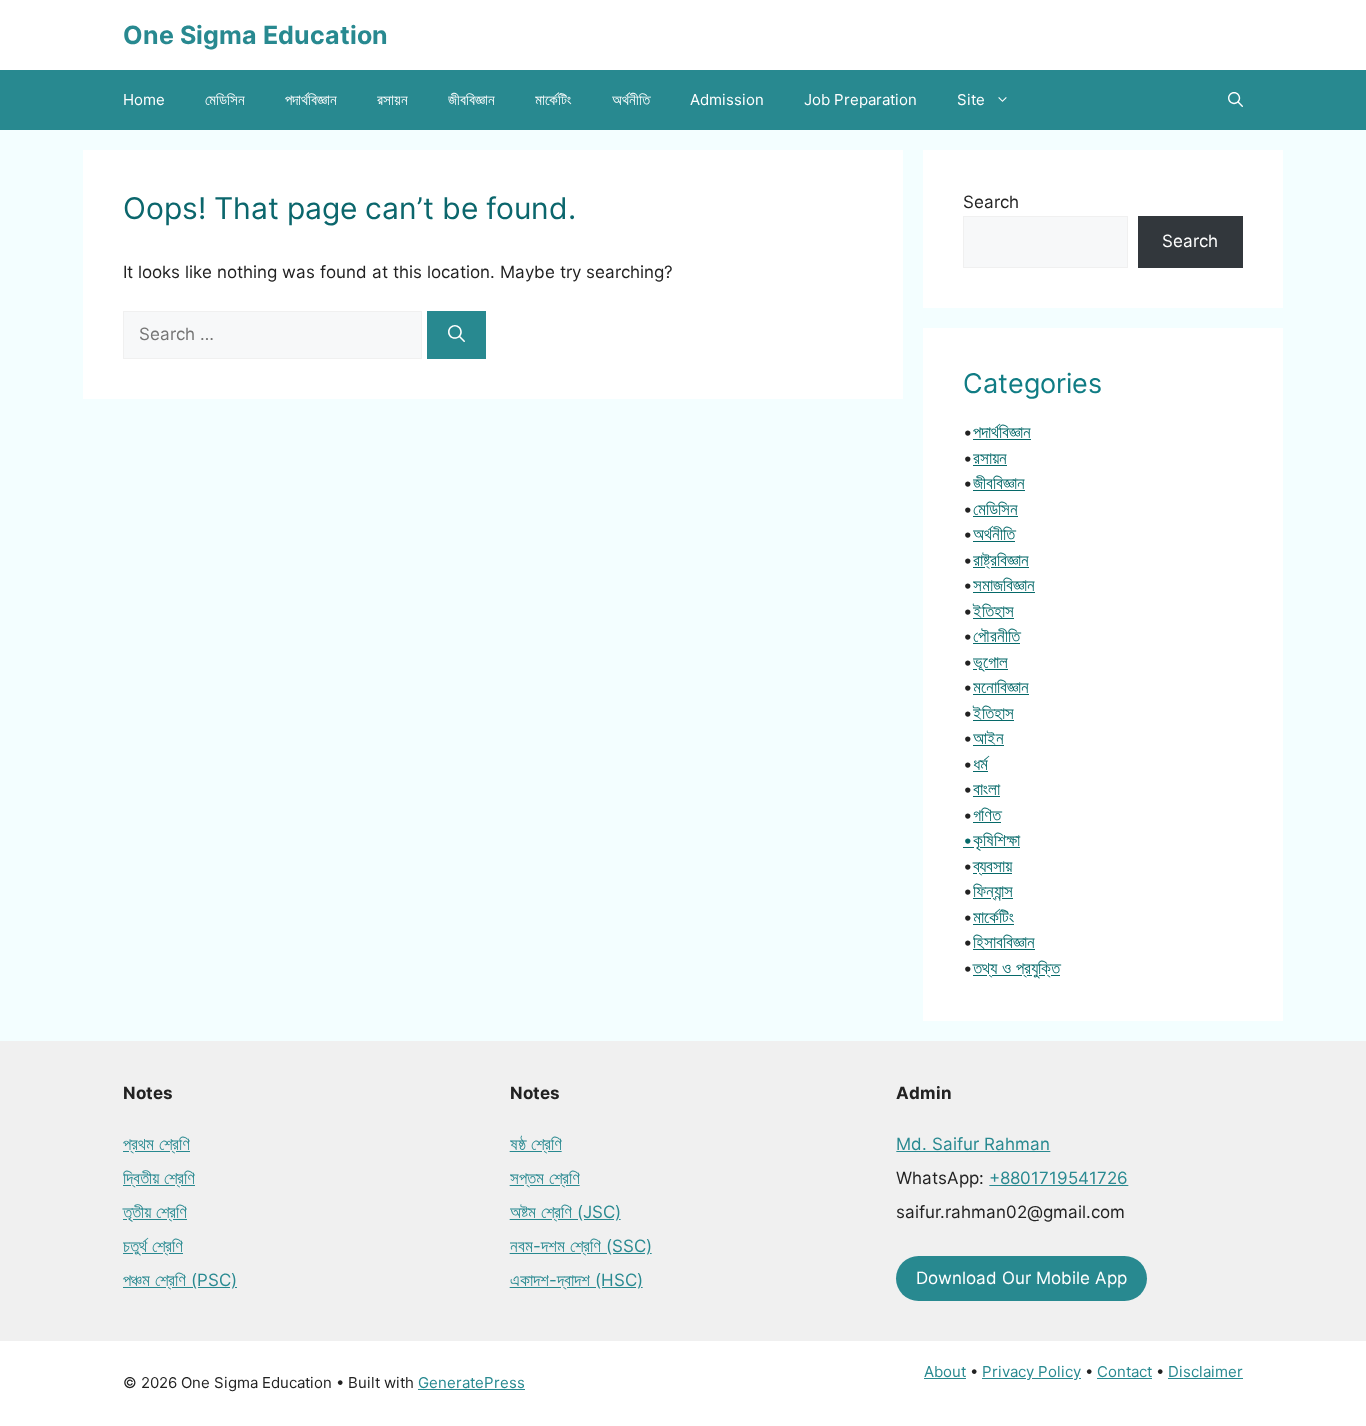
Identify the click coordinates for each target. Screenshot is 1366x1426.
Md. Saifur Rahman (973, 1144)
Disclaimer (1205, 1371)
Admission (727, 99)
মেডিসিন (225, 99)
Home (144, 99)
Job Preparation (860, 99)
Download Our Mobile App (1021, 1278)
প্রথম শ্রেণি (156, 1144)
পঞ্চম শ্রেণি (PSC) (180, 1280)
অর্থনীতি (631, 99)
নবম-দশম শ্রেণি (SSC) (581, 1246)
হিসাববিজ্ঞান (1004, 942)
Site (971, 99)
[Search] (456, 335)
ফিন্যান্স (993, 891)
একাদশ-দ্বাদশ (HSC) (576, 1280)
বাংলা (986, 789)
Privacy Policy (1031, 1371)
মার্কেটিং (553, 99)
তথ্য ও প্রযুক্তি (1016, 968)
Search (991, 202)
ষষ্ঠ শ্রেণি (536, 1144)
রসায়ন (392, 99)
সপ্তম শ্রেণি (545, 1178)
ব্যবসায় (992, 866)
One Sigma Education (255, 35)
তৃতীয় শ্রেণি (155, 1212)
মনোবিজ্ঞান (1001, 687)
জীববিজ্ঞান (471, 99)
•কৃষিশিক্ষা (991, 840)
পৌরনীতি (996, 636)
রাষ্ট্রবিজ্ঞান (1001, 560)
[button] (1235, 100)
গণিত (987, 815)
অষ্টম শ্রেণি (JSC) (565, 1212)
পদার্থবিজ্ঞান (311, 99)
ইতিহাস (993, 611)
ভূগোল (990, 662)
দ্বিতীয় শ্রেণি (159, 1178)
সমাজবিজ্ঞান (1004, 585)
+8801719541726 (1058, 1178)
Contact (1124, 1371)
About (945, 1371)
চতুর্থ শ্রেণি (153, 1246)
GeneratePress (471, 1382)
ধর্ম (980, 764)
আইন (988, 738)
